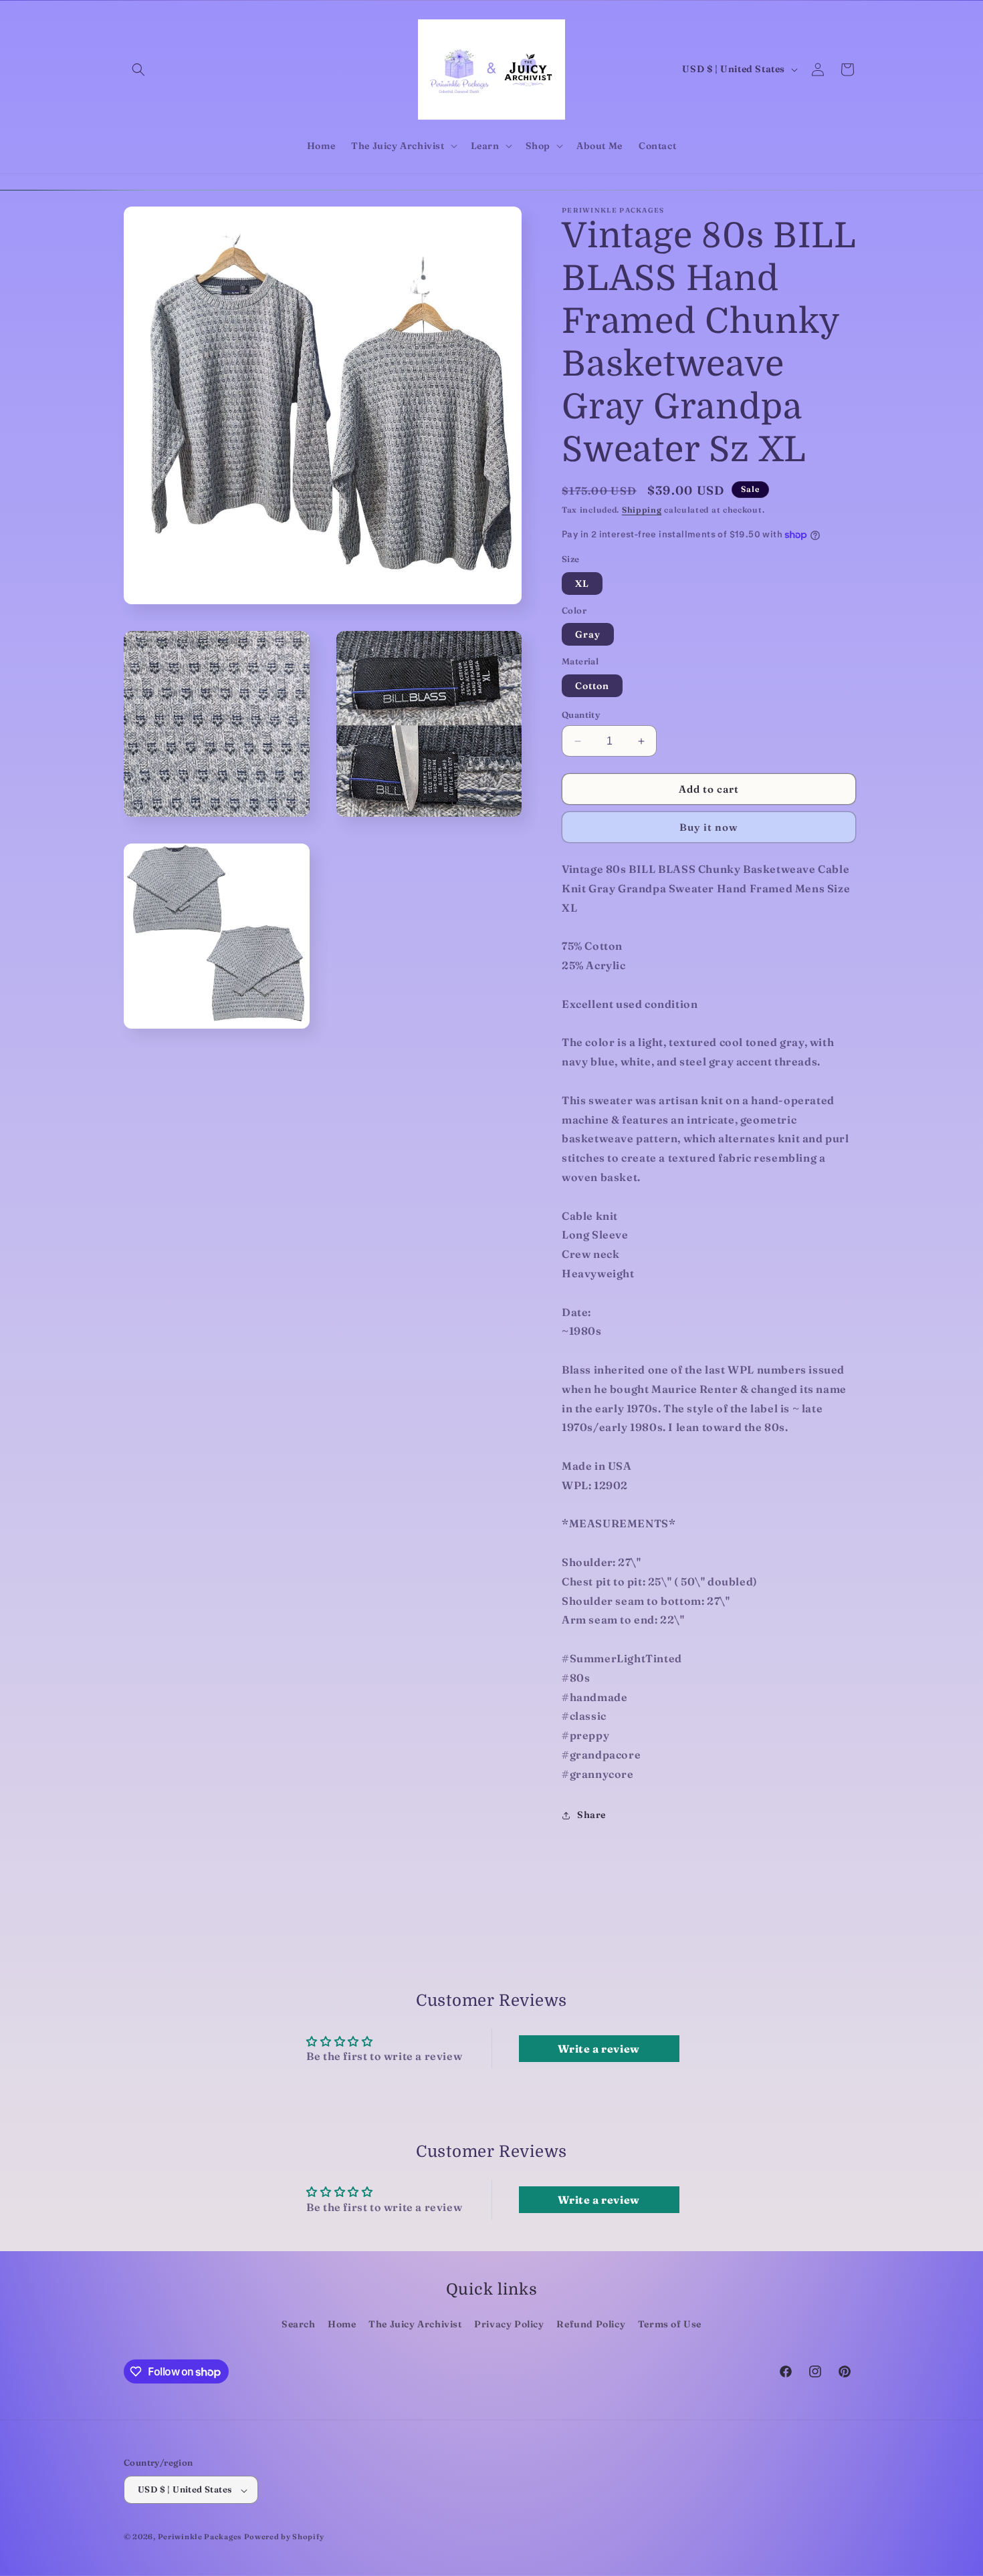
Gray (588, 635)
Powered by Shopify (284, 2537)
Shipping (642, 510)
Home (342, 2325)
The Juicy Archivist (415, 2325)
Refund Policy (591, 2325)
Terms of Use (670, 2325)
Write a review (598, 2049)
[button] (138, 70)
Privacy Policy (509, 2325)
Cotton (592, 686)
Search (299, 2325)
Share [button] (591, 1815)
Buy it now (709, 828)
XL (582, 584)
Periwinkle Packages (200, 2537)
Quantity (581, 715)
